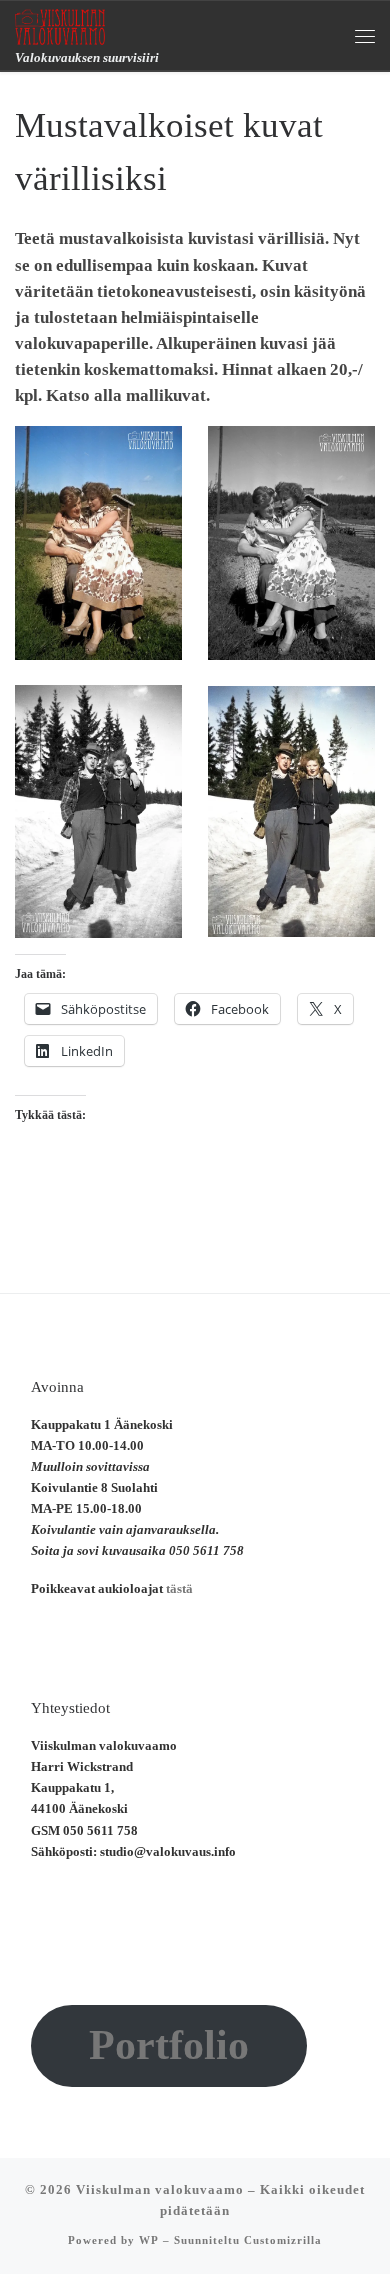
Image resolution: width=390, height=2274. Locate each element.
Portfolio (169, 2045)
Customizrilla (283, 2240)
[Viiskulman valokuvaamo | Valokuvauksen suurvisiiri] (60, 25)
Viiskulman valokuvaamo (160, 2189)
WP (149, 2240)
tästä (179, 1589)
